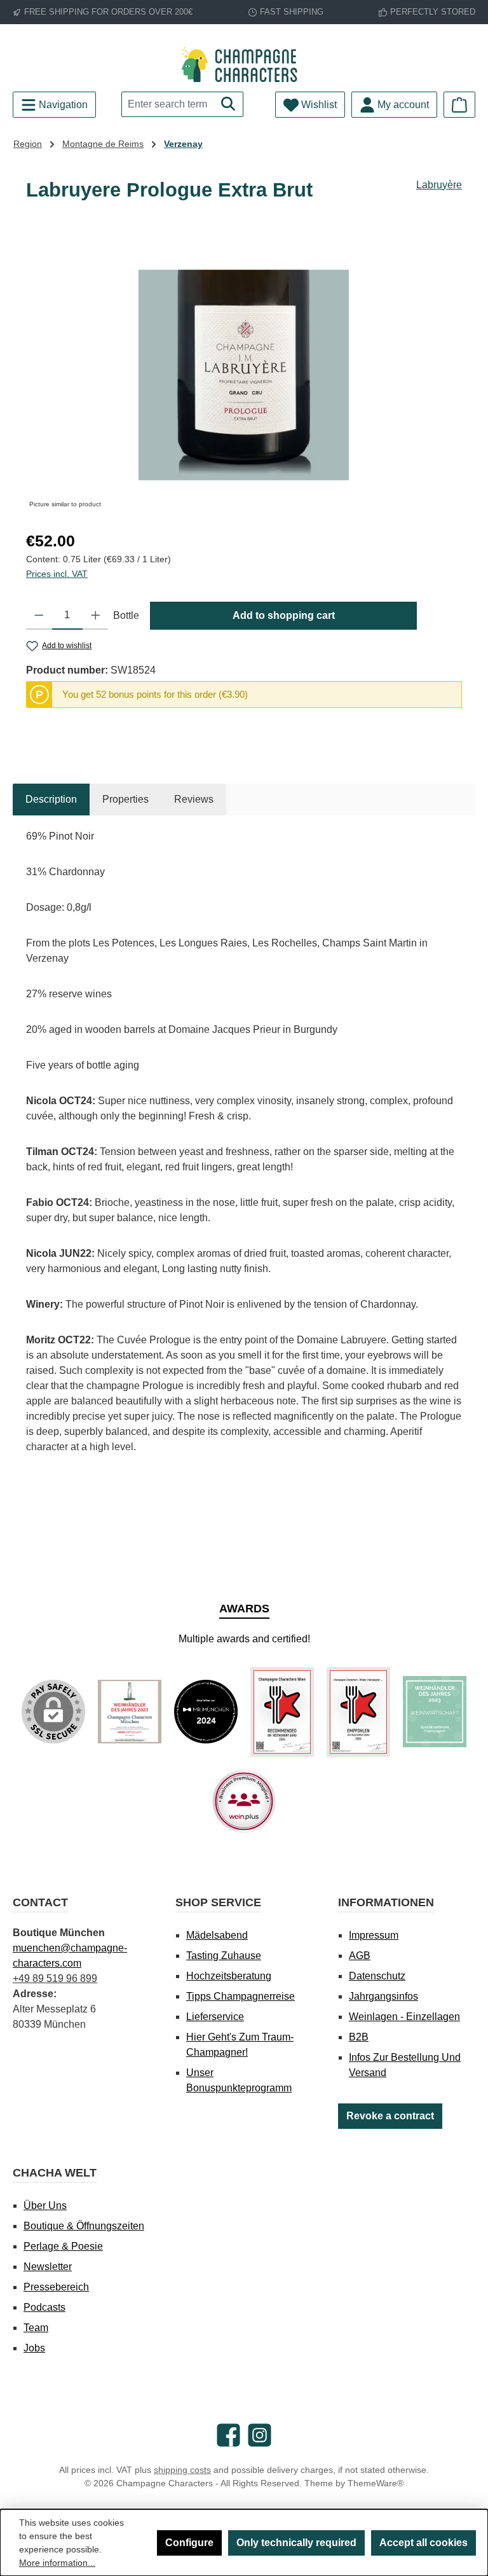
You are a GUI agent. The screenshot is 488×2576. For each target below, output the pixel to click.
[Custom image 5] (435, 1712)
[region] (244, 375)
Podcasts (44, 2307)
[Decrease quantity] (39, 616)
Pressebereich (56, 2287)
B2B (359, 2037)
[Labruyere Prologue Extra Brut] (244, 375)
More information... (57, 2563)
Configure (189, 2543)
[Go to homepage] (244, 65)
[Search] (228, 104)
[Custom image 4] (358, 1712)
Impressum (374, 1935)
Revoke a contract (390, 2116)
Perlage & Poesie (63, 2246)
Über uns (45, 2206)
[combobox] (168, 104)
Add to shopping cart (284, 615)
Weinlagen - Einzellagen (404, 2017)
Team (36, 2328)
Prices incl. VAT (57, 574)
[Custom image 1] (130, 1712)
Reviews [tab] (194, 799)
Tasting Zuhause (224, 1956)
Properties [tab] (125, 799)
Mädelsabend (217, 1935)
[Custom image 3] (282, 1712)
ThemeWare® (376, 2483)
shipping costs (182, 2470)
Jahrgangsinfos (383, 1996)
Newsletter (48, 2267)
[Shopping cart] (459, 105)
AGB (360, 1956)
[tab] (51, 800)
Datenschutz (377, 1976)
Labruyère (439, 185)
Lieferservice (215, 2017)
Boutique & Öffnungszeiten (84, 2226)
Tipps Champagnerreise (241, 1996)
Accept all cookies (424, 2543)
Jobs (34, 2348)
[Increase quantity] (96, 616)
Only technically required (296, 2543)
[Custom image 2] (206, 1712)
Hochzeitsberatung (229, 1976)
